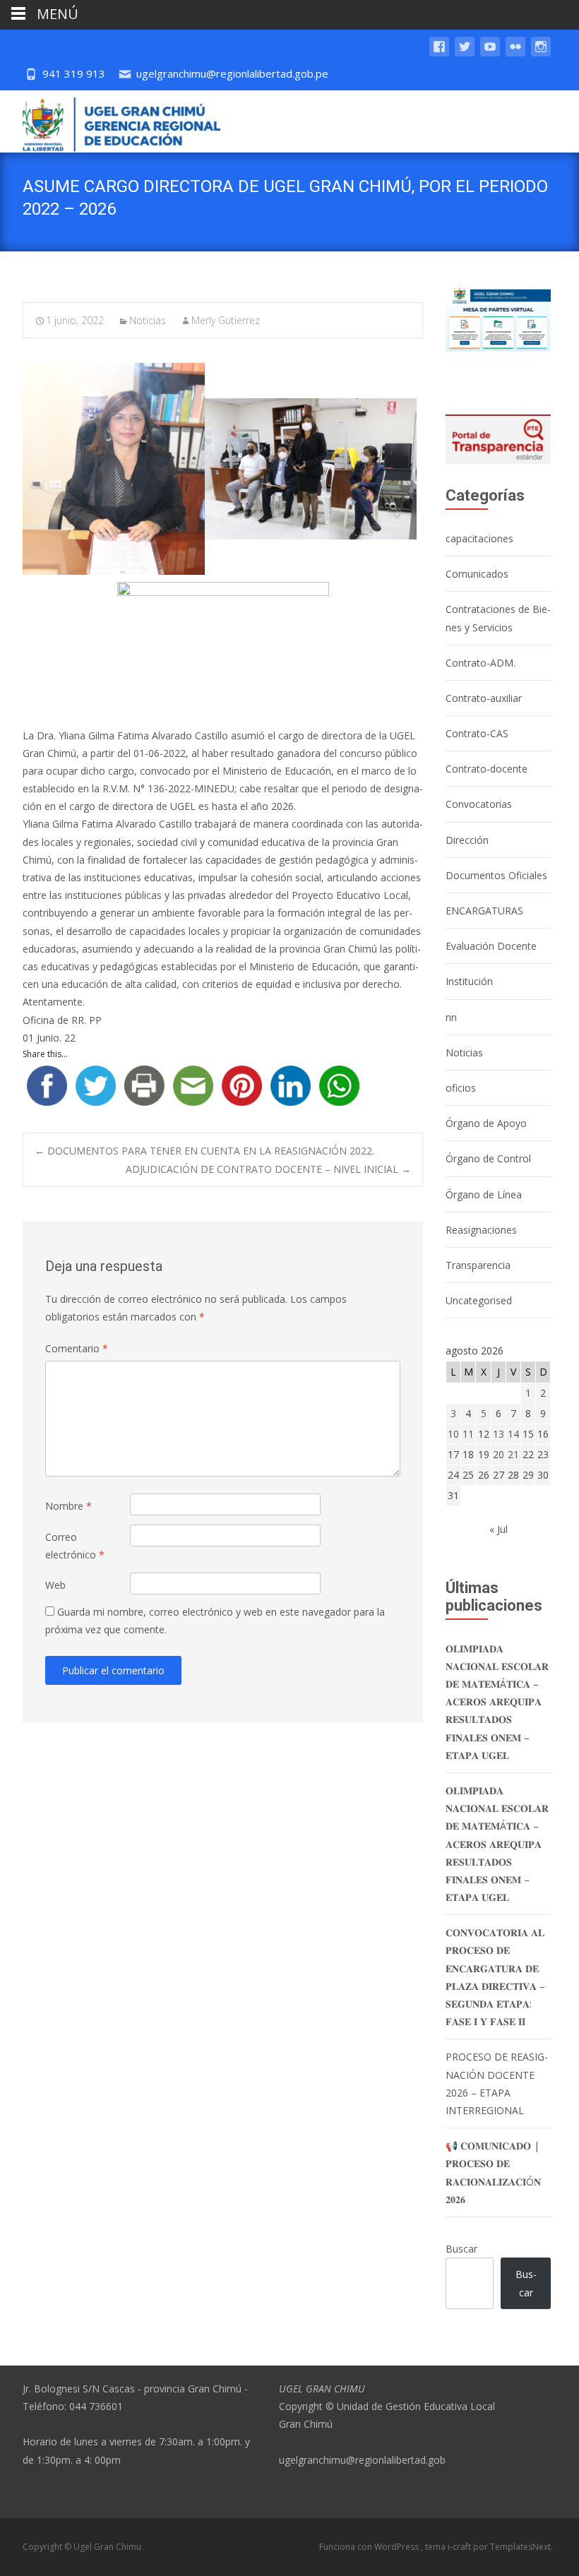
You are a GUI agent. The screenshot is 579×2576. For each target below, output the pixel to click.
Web (55, 1585)
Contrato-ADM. (480, 663)
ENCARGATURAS (484, 911)
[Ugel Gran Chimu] (110, 121)
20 (499, 1454)
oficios (461, 1088)
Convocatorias (479, 804)
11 (468, 1434)
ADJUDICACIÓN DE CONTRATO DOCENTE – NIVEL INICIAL (268, 1169)
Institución (469, 981)
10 (453, 1434)
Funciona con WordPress (370, 2547)
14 (513, 1434)
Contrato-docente (487, 769)
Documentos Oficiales (496, 875)
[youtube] (490, 53)
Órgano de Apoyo (486, 1123)
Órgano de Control (488, 1158)
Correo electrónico (75, 1546)
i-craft (460, 2547)
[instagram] (541, 53)
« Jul (499, 1529)
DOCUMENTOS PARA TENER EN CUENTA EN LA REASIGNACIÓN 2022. (204, 1151)
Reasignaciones (481, 1230)
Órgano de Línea (484, 1194)
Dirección (467, 840)
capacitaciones (479, 538)
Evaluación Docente (491, 946)
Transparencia (478, 1265)
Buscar (461, 2249)
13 (499, 1434)
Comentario (77, 1348)
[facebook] (439, 53)
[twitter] (465, 53)
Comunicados (477, 574)
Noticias (148, 320)
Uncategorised (479, 1300)
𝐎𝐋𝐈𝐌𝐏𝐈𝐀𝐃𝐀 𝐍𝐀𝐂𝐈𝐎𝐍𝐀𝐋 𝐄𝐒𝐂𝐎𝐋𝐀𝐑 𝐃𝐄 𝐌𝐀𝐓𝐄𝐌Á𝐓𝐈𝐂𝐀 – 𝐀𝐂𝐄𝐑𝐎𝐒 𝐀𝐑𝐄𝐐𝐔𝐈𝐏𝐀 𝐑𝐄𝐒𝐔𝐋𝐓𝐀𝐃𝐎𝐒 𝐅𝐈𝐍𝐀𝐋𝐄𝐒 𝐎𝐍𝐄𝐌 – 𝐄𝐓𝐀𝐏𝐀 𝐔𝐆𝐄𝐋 (497, 1702)
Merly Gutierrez (226, 320)
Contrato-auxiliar (484, 698)
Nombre (68, 1506)
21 (513, 1454)
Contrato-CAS (477, 733)
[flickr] (515, 53)
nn (451, 1017)
